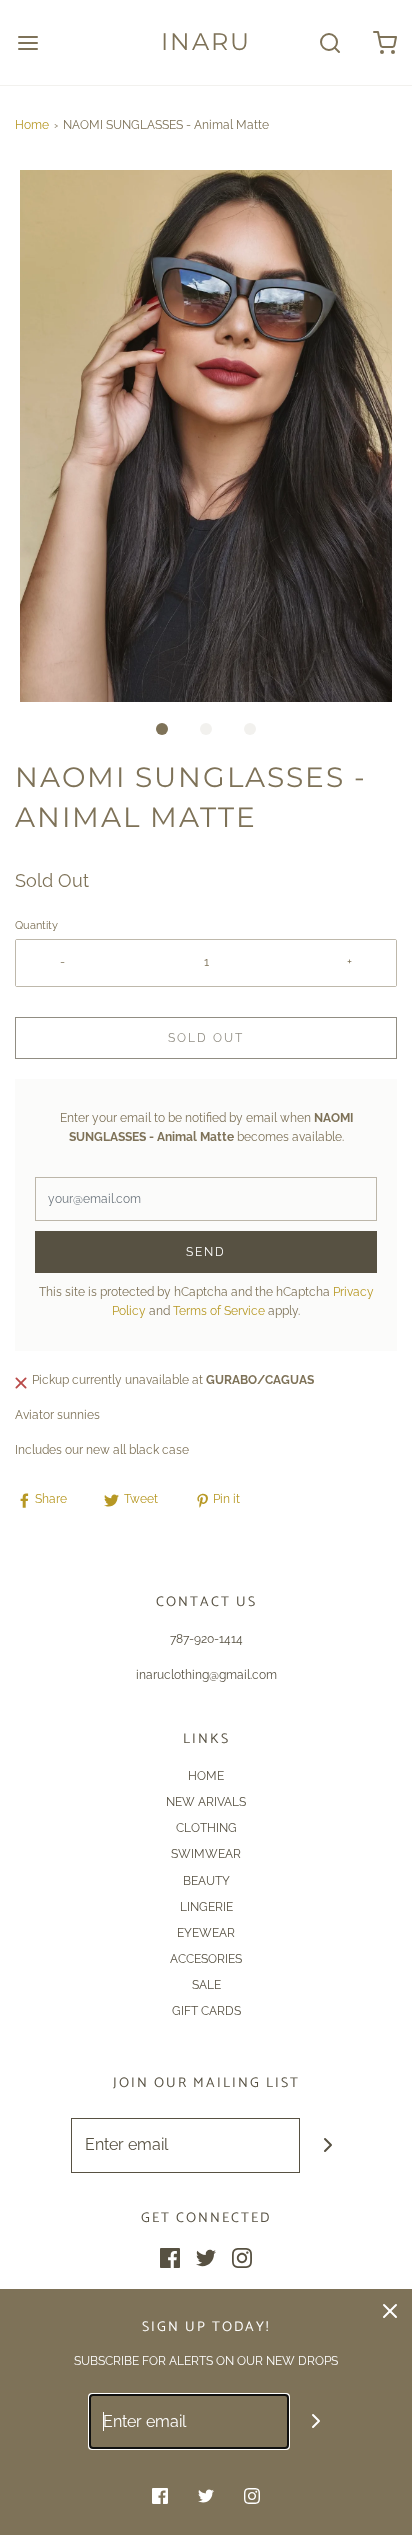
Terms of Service (219, 1311)
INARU (206, 42)
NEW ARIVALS (206, 1802)
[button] (206, 436)
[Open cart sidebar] (384, 42)
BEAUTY (206, 1881)
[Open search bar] (329, 42)
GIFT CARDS (206, 2011)
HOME (206, 1776)
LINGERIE (206, 1907)
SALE (206, 1985)
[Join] (327, 2145)
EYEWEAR (206, 1933)
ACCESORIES (206, 1959)
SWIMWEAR (206, 1854)
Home (32, 125)
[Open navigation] (27, 42)
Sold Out (206, 1038)
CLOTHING (206, 1828)
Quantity (36, 925)
